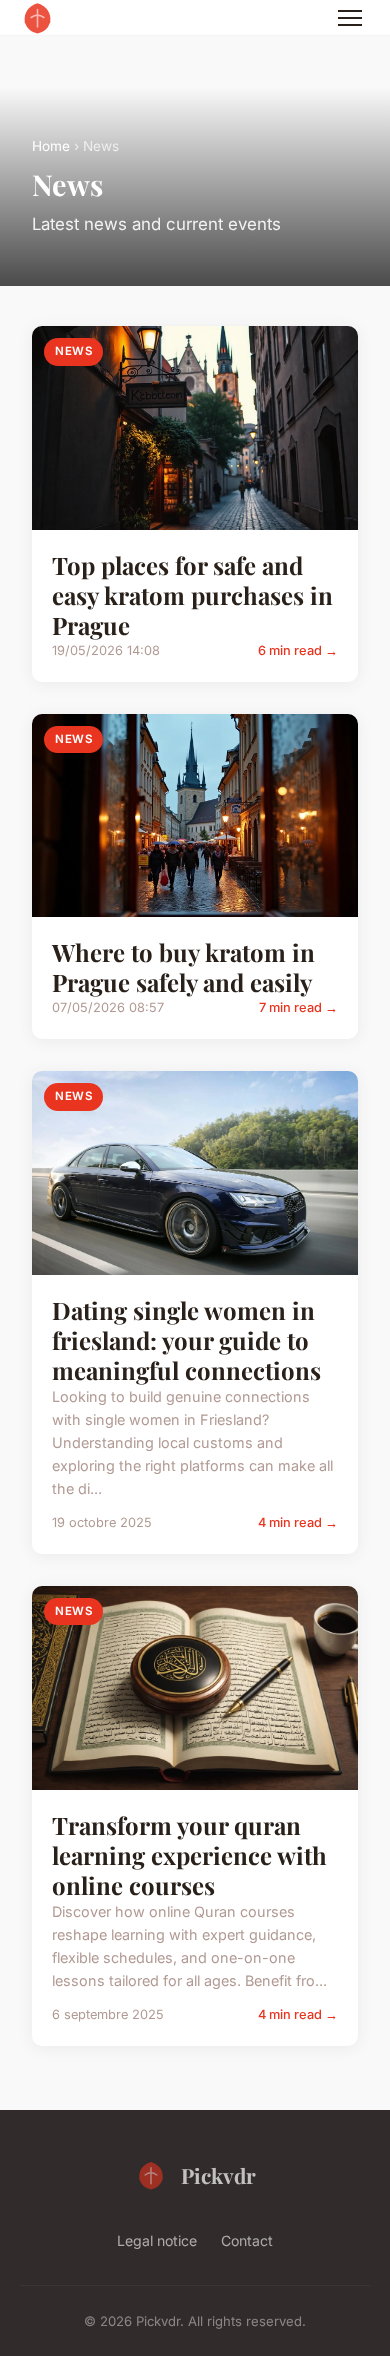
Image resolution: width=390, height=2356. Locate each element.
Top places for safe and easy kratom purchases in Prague (192, 595)
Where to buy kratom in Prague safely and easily (183, 967)
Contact (247, 2240)
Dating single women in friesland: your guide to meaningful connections (186, 1340)
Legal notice (157, 2240)
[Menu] (350, 18)
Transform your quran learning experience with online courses (189, 1855)
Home (51, 146)
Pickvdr (218, 2175)
